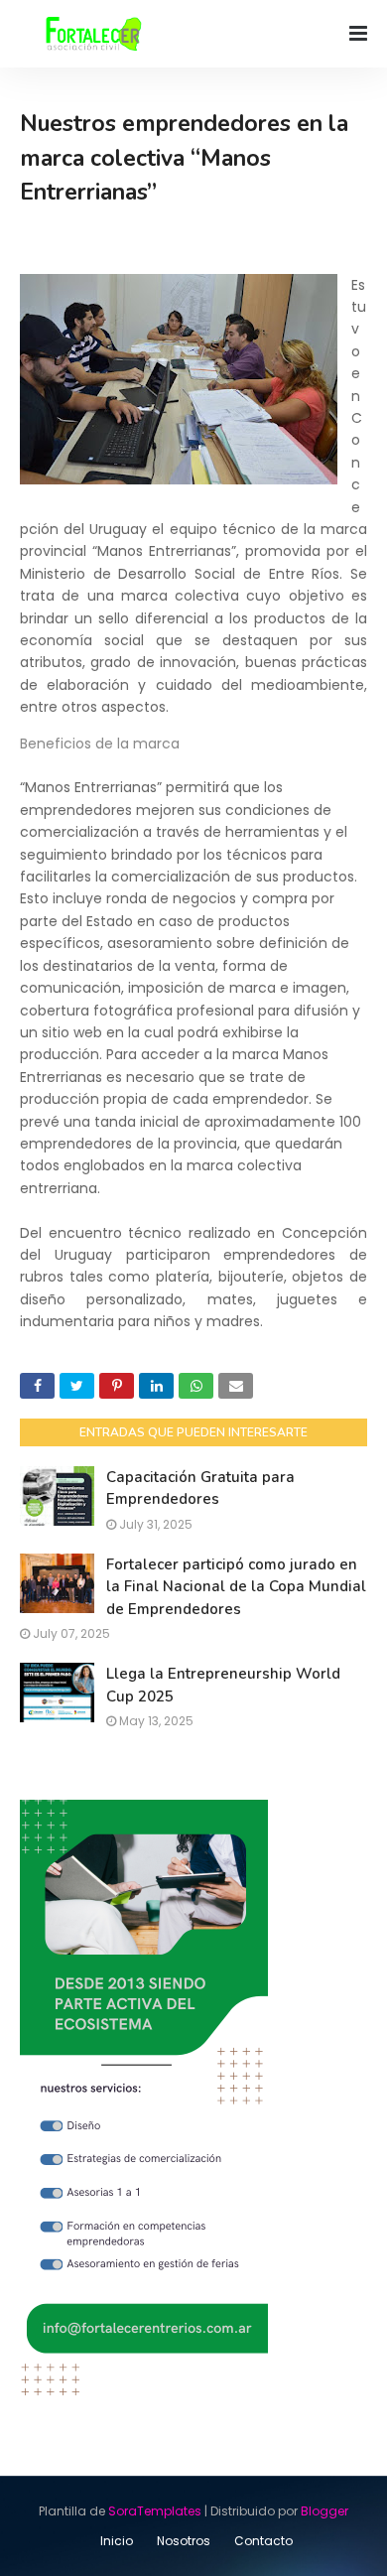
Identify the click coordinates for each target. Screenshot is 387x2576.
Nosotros (184, 2541)
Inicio (117, 2541)
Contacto (263, 2541)
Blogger (324, 2511)
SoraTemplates (155, 2511)
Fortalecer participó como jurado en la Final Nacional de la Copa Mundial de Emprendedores (236, 1587)
